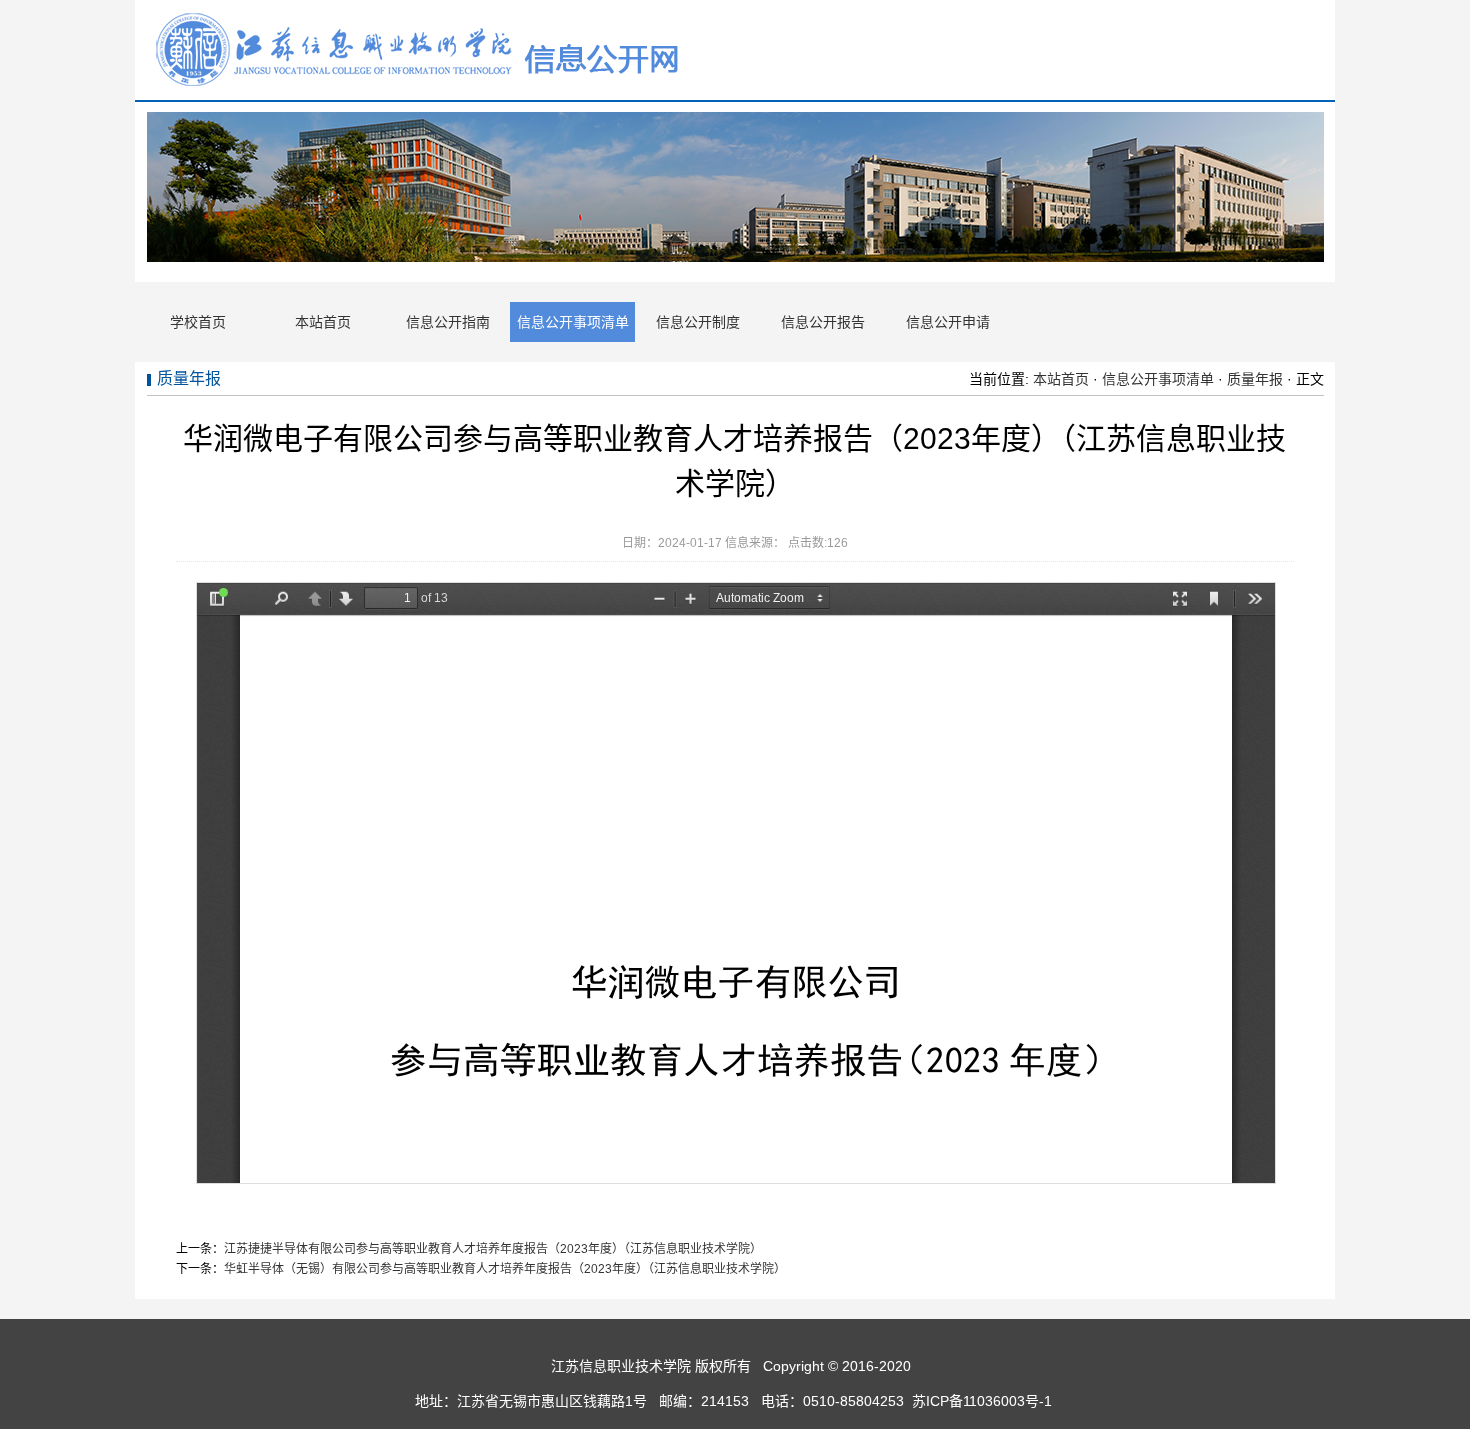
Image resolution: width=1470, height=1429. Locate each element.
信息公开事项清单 (573, 322)
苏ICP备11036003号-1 (984, 1401)
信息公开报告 (823, 322)
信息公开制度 (698, 322)
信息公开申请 (948, 322)
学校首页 (198, 322)
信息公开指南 (448, 322)
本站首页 (323, 322)
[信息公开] (420, 86)
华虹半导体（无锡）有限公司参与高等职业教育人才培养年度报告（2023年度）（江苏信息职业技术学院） (505, 1269)
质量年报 (1255, 379)
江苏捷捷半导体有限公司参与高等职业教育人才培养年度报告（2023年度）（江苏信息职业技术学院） (493, 1249)
